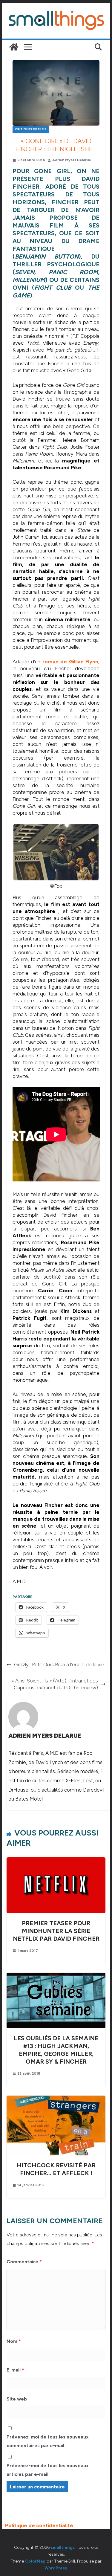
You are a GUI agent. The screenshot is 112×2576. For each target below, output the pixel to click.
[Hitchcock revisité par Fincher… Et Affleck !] (56, 2099)
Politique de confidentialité (39, 2525)
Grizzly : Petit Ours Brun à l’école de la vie (59, 1665)
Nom (14, 2341)
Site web (17, 2399)
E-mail (15, 2370)
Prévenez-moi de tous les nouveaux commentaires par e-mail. (48, 2441)
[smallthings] (14, 47)
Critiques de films (31, 129)
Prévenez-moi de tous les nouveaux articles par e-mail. (48, 2470)
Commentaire (24, 2262)
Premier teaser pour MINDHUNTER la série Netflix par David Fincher (56, 1931)
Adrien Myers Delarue (72, 160)
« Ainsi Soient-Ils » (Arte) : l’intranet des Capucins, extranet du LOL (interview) (55, 1684)
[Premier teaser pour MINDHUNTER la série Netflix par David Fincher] (56, 1861)
